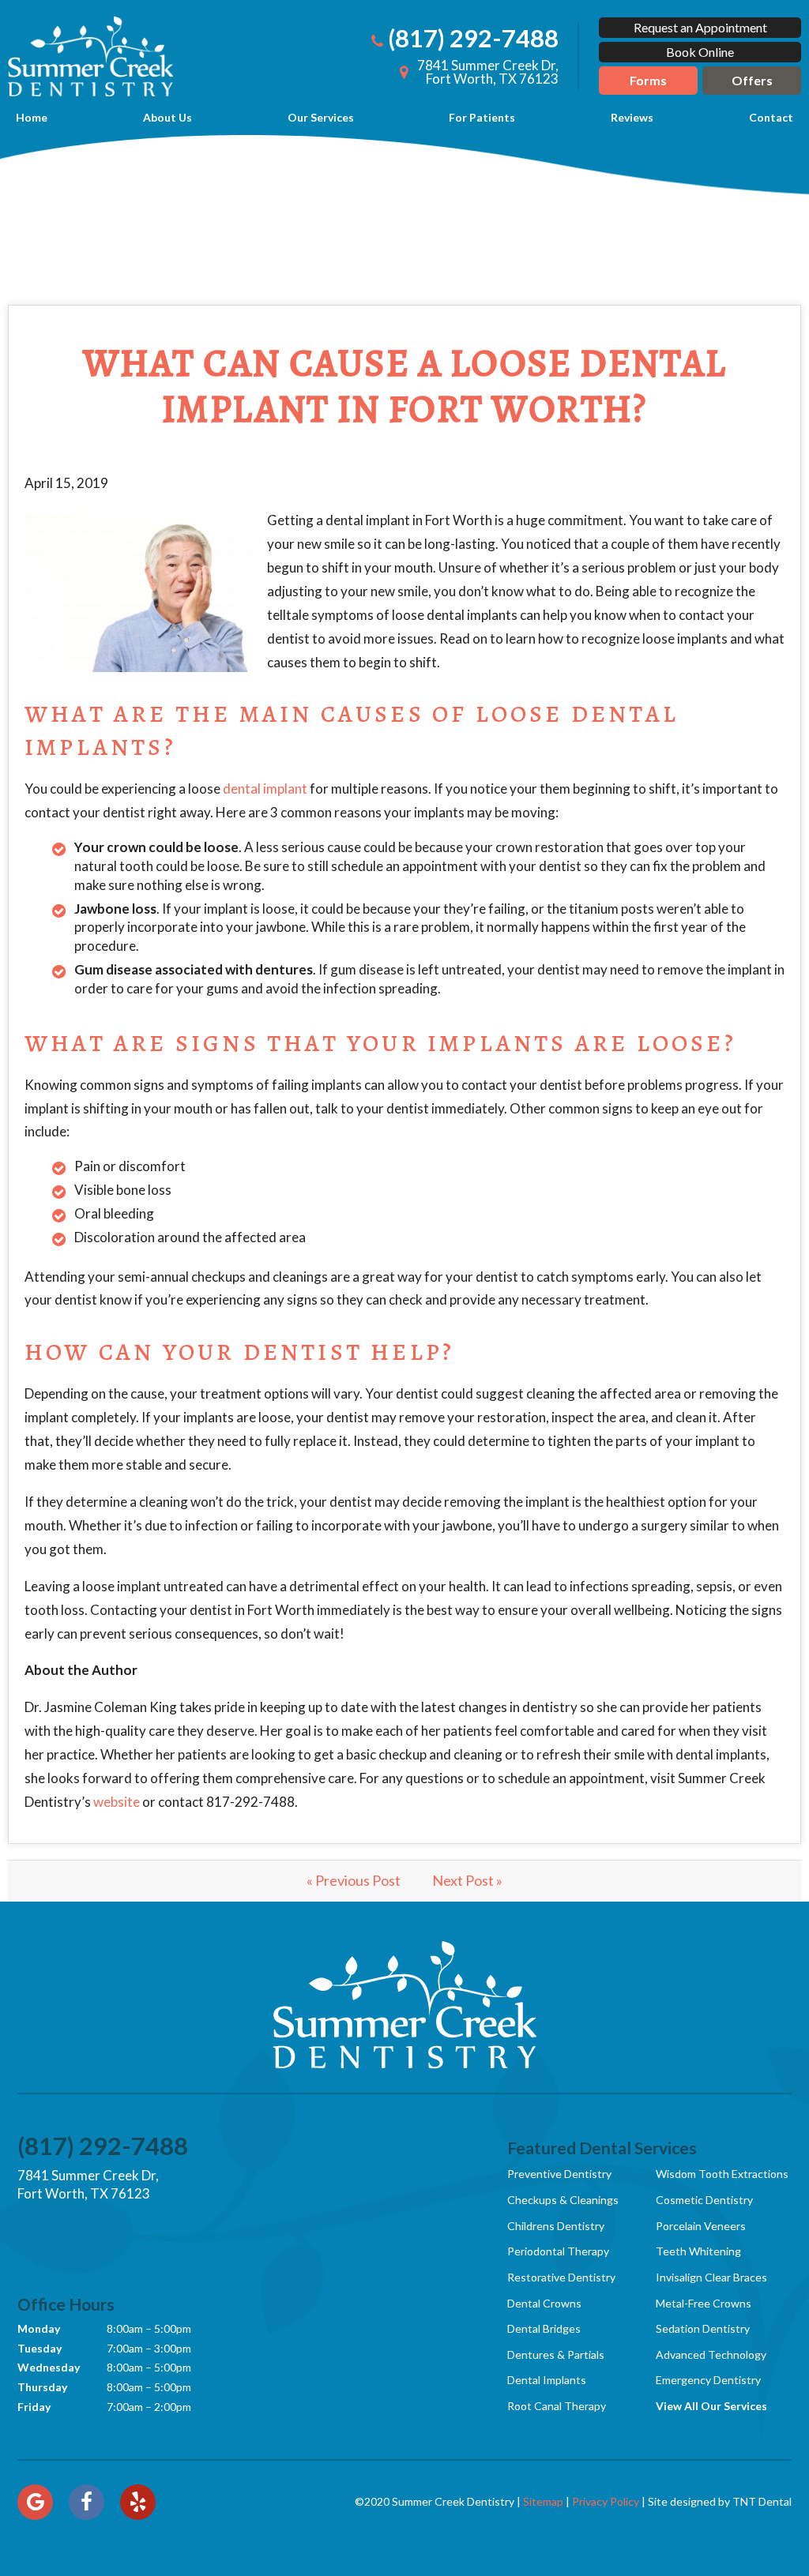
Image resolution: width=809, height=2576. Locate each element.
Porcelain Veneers (701, 2226)
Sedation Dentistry (703, 2328)
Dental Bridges (544, 2328)
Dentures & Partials (556, 2354)
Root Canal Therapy (557, 2406)
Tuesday (40, 2348)
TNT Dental (762, 2501)
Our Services (321, 117)
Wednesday (49, 2367)
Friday (34, 2407)
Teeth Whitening (698, 2251)
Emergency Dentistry (708, 2380)
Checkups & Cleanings (563, 2200)
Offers (752, 80)
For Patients (482, 117)
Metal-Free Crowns (704, 2303)
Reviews (632, 117)
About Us (167, 117)
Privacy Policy (606, 2501)
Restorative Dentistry (561, 2277)
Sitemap (543, 2501)
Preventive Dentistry (559, 2174)
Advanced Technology (711, 2354)
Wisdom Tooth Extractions (722, 2174)
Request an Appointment (700, 27)
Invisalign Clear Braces (711, 2277)
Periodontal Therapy (558, 2251)
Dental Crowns (544, 2303)
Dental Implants (547, 2380)
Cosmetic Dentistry (704, 2200)
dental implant (265, 789)
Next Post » (467, 1880)
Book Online (700, 52)
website (117, 1802)
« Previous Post (354, 1880)
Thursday (42, 2387)
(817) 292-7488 (473, 38)
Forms (648, 80)
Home (32, 117)
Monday (39, 2328)
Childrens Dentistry (556, 2226)
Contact (771, 117)
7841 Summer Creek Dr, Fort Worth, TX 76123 (88, 2185)
